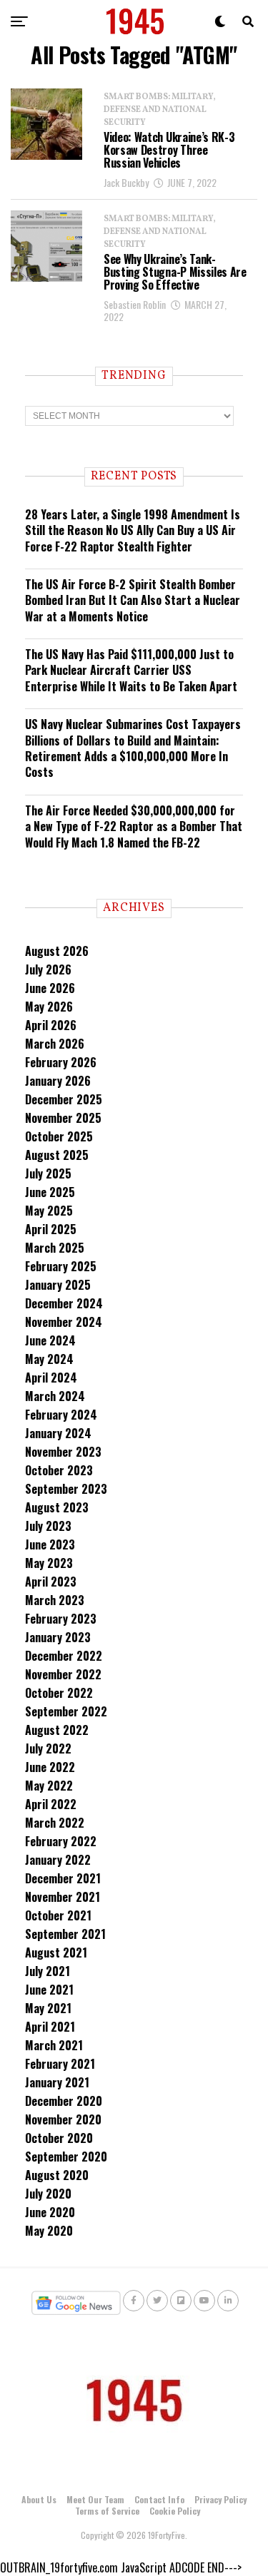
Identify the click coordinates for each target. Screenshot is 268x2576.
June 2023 (50, 1544)
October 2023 (59, 1470)
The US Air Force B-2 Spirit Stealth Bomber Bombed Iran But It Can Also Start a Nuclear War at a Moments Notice (133, 600)
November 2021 (63, 1897)
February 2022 (61, 1841)
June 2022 (50, 1767)
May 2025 (49, 1211)
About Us (39, 2499)
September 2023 (66, 1489)
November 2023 (63, 1452)
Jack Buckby (126, 182)
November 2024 (64, 1322)
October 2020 (59, 2138)
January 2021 (57, 2082)
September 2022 (66, 1711)
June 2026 (50, 988)
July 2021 (48, 1971)
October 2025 (59, 1136)
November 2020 (63, 2119)
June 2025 (50, 1192)
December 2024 (64, 1303)
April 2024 (51, 1378)
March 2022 (55, 1823)
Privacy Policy (220, 2499)
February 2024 (61, 1415)
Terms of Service (107, 2511)
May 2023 (49, 1563)
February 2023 (61, 1619)
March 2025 (55, 1248)
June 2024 (50, 1340)
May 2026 (49, 1007)
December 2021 (63, 1878)
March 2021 (54, 2045)
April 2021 (50, 2027)
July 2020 (48, 2194)
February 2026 (61, 1062)
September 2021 (65, 1934)
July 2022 (48, 1748)
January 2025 (58, 1285)
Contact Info (159, 2499)
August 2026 (57, 951)
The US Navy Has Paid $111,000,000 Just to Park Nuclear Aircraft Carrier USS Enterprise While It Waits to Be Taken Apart (131, 670)
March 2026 (55, 1044)
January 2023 (58, 1637)
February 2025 (61, 1266)
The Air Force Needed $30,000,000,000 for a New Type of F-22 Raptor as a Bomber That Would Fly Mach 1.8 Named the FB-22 (134, 826)
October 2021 (58, 1915)
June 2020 (50, 2212)
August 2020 (57, 2175)
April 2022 (51, 1804)
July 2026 (48, 969)
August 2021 (56, 1953)
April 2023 (51, 1582)
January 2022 (58, 1860)
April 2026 (51, 1025)
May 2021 (48, 2008)
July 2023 (48, 1526)
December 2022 (64, 1656)
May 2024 (49, 1359)
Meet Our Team (95, 2499)
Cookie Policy (175, 2511)
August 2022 (57, 1730)
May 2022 (49, 1786)
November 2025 (63, 1118)
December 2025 (64, 1099)
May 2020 (49, 2231)
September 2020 (66, 2157)
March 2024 (55, 1396)
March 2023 (55, 1600)
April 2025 (51, 1229)
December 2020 (64, 2101)
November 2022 (63, 1674)
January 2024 (58, 1433)
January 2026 (58, 1081)
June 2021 (49, 1990)
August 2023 (57, 1507)
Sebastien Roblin (135, 304)
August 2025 (57, 1155)
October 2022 (59, 1693)
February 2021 (60, 2064)
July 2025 (48, 1174)
